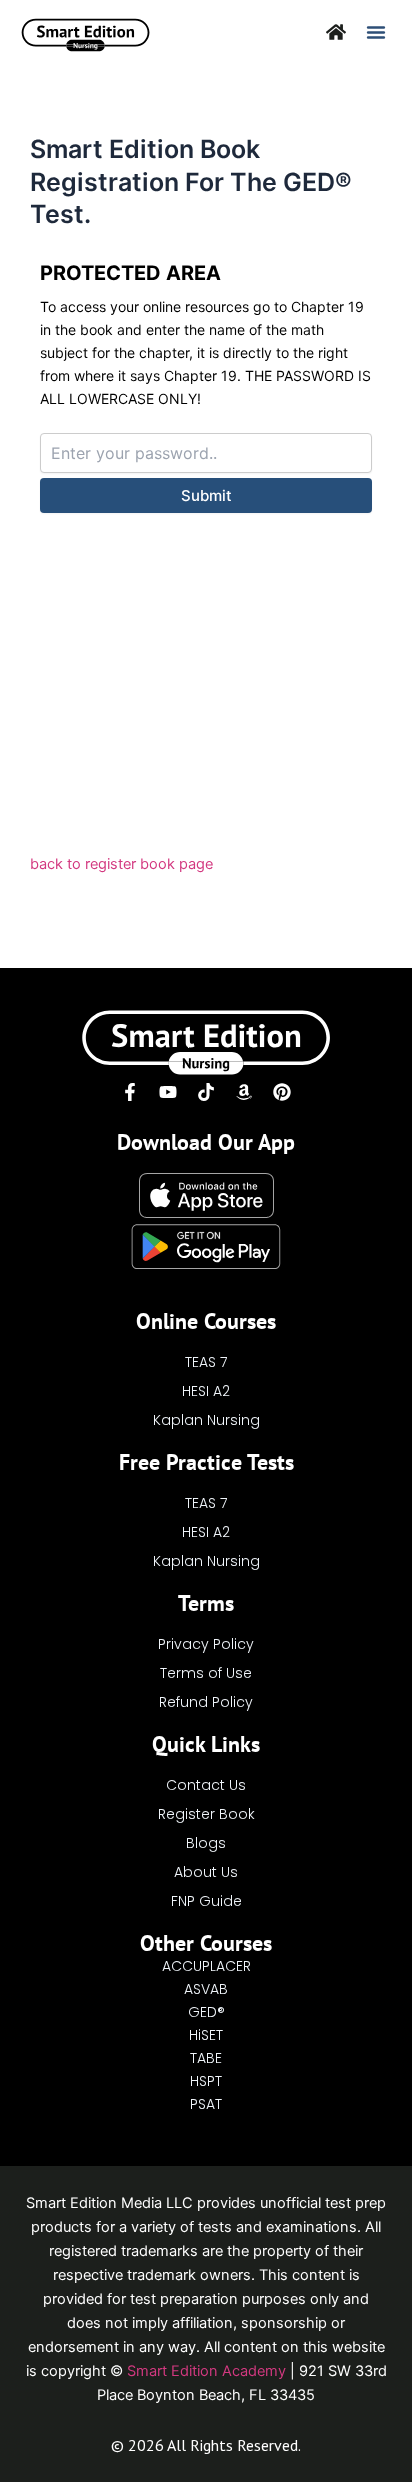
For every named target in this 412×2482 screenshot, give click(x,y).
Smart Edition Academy (206, 2371)
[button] (376, 32)
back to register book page (121, 864)
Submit (206, 495)
